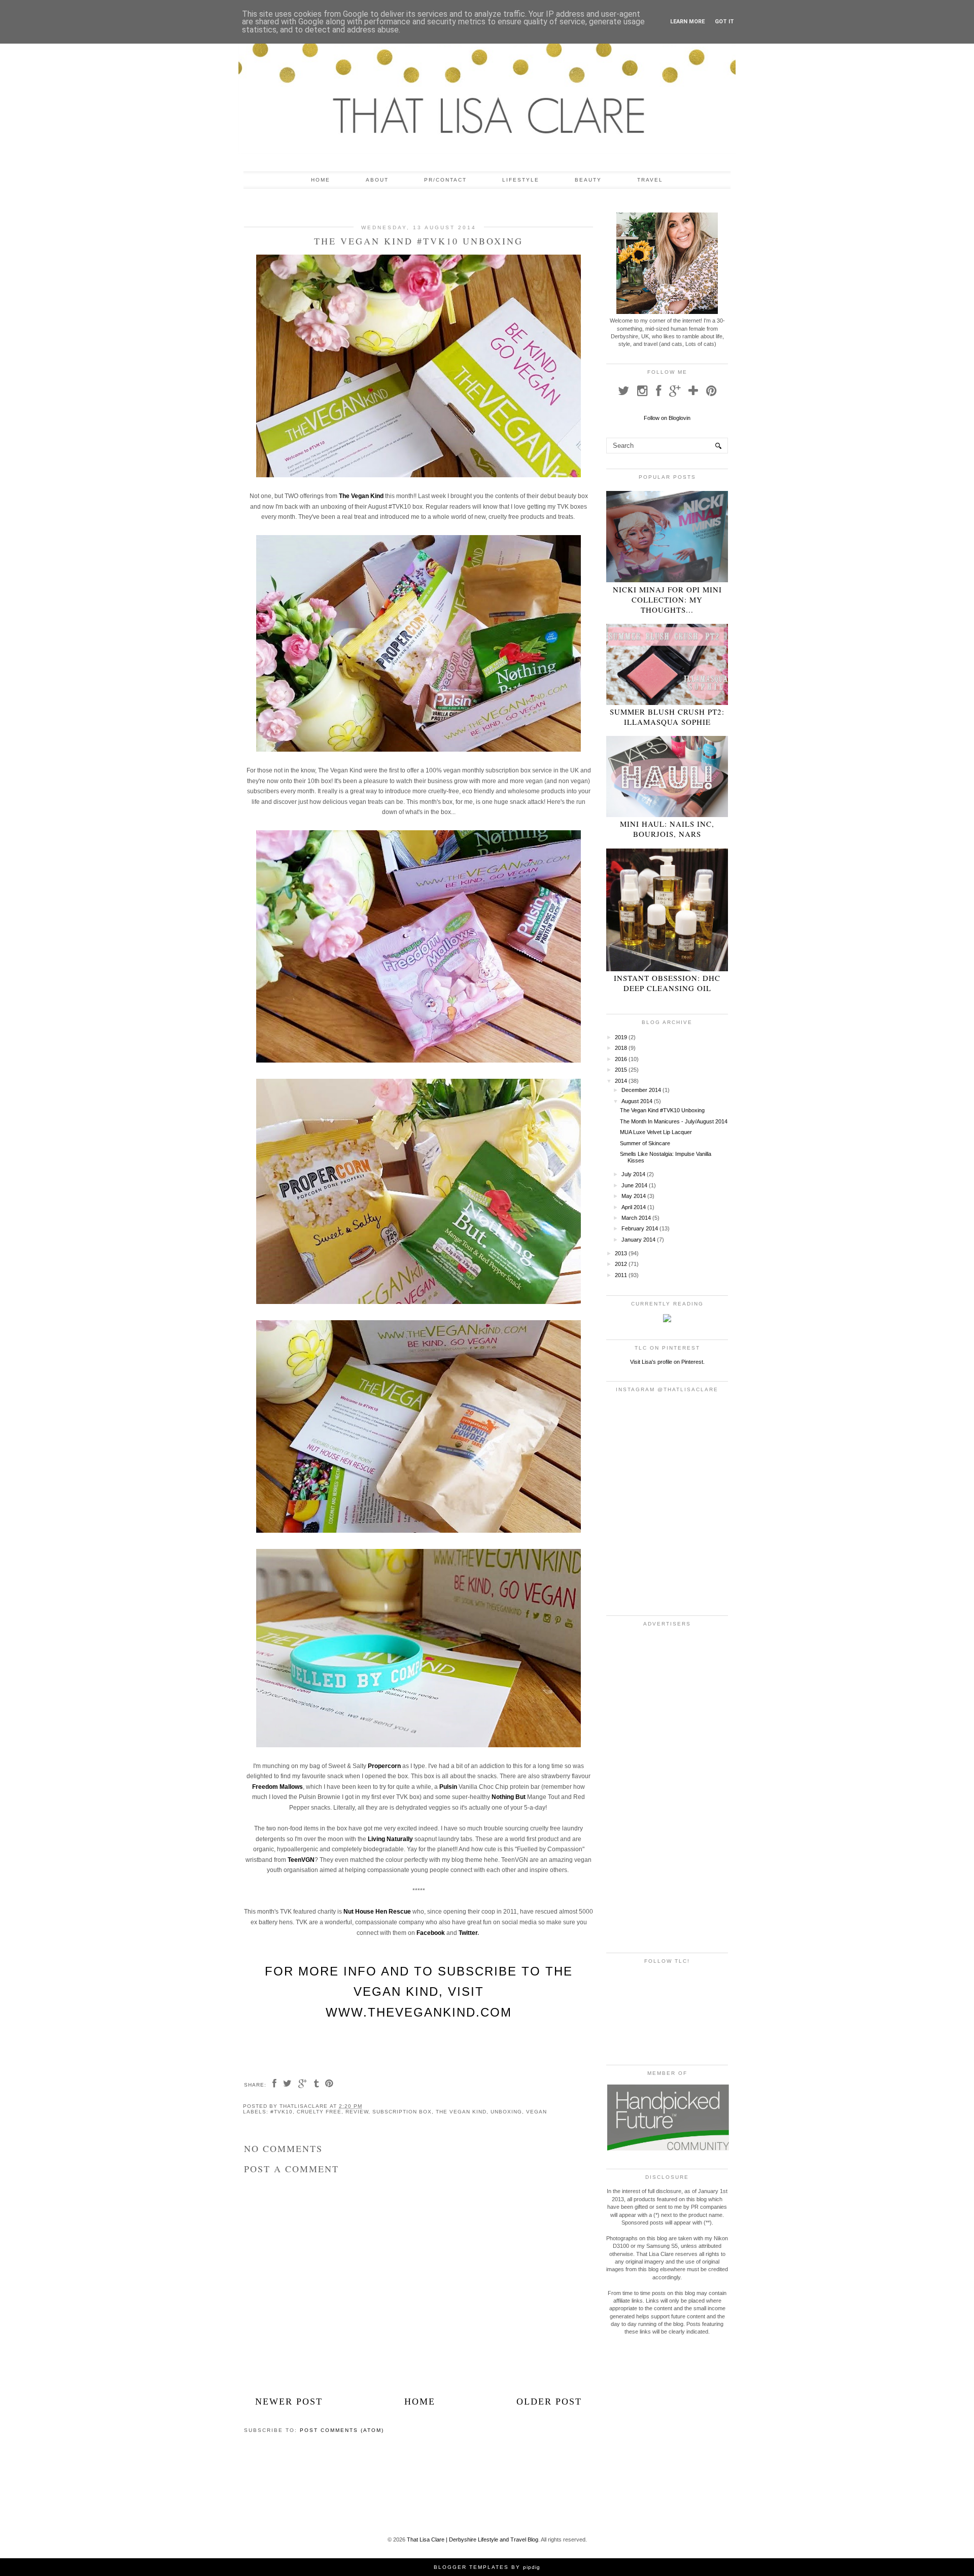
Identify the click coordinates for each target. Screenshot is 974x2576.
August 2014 (637, 1101)
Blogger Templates (471, 2567)
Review (357, 2112)
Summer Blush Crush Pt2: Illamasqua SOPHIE (667, 717)
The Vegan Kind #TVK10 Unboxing (662, 1110)
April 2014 (634, 1207)
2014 (621, 1081)
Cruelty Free (319, 2112)
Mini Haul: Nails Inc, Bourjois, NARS (667, 829)
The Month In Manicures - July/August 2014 (674, 1121)
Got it (724, 22)
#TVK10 (282, 2112)
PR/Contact (445, 180)
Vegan (536, 2112)
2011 (621, 1275)
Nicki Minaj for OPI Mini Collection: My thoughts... (667, 599)
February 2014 (640, 1228)
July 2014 (633, 1174)
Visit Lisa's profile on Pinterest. (667, 1362)
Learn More (687, 22)
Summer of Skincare (645, 1143)
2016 (621, 1059)
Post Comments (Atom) (342, 2430)
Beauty (588, 180)
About (377, 180)
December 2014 (641, 1090)
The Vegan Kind (461, 2112)
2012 (621, 1264)
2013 (621, 1253)
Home (321, 180)
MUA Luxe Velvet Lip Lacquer (656, 1132)
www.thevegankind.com (419, 2012)
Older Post (549, 2402)
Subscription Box (402, 2112)
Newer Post (289, 2402)
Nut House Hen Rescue (377, 1912)
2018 (621, 1048)
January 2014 (638, 1240)
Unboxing (506, 2112)
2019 (621, 1037)
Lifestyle (521, 180)
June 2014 (634, 1185)
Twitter (468, 1933)
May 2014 (634, 1196)
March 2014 (636, 1218)
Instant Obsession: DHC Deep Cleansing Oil (667, 983)
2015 (621, 1070)
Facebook (431, 1933)
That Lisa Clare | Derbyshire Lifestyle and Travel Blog (473, 2539)
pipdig (532, 2567)
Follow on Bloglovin (667, 418)
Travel (650, 180)
